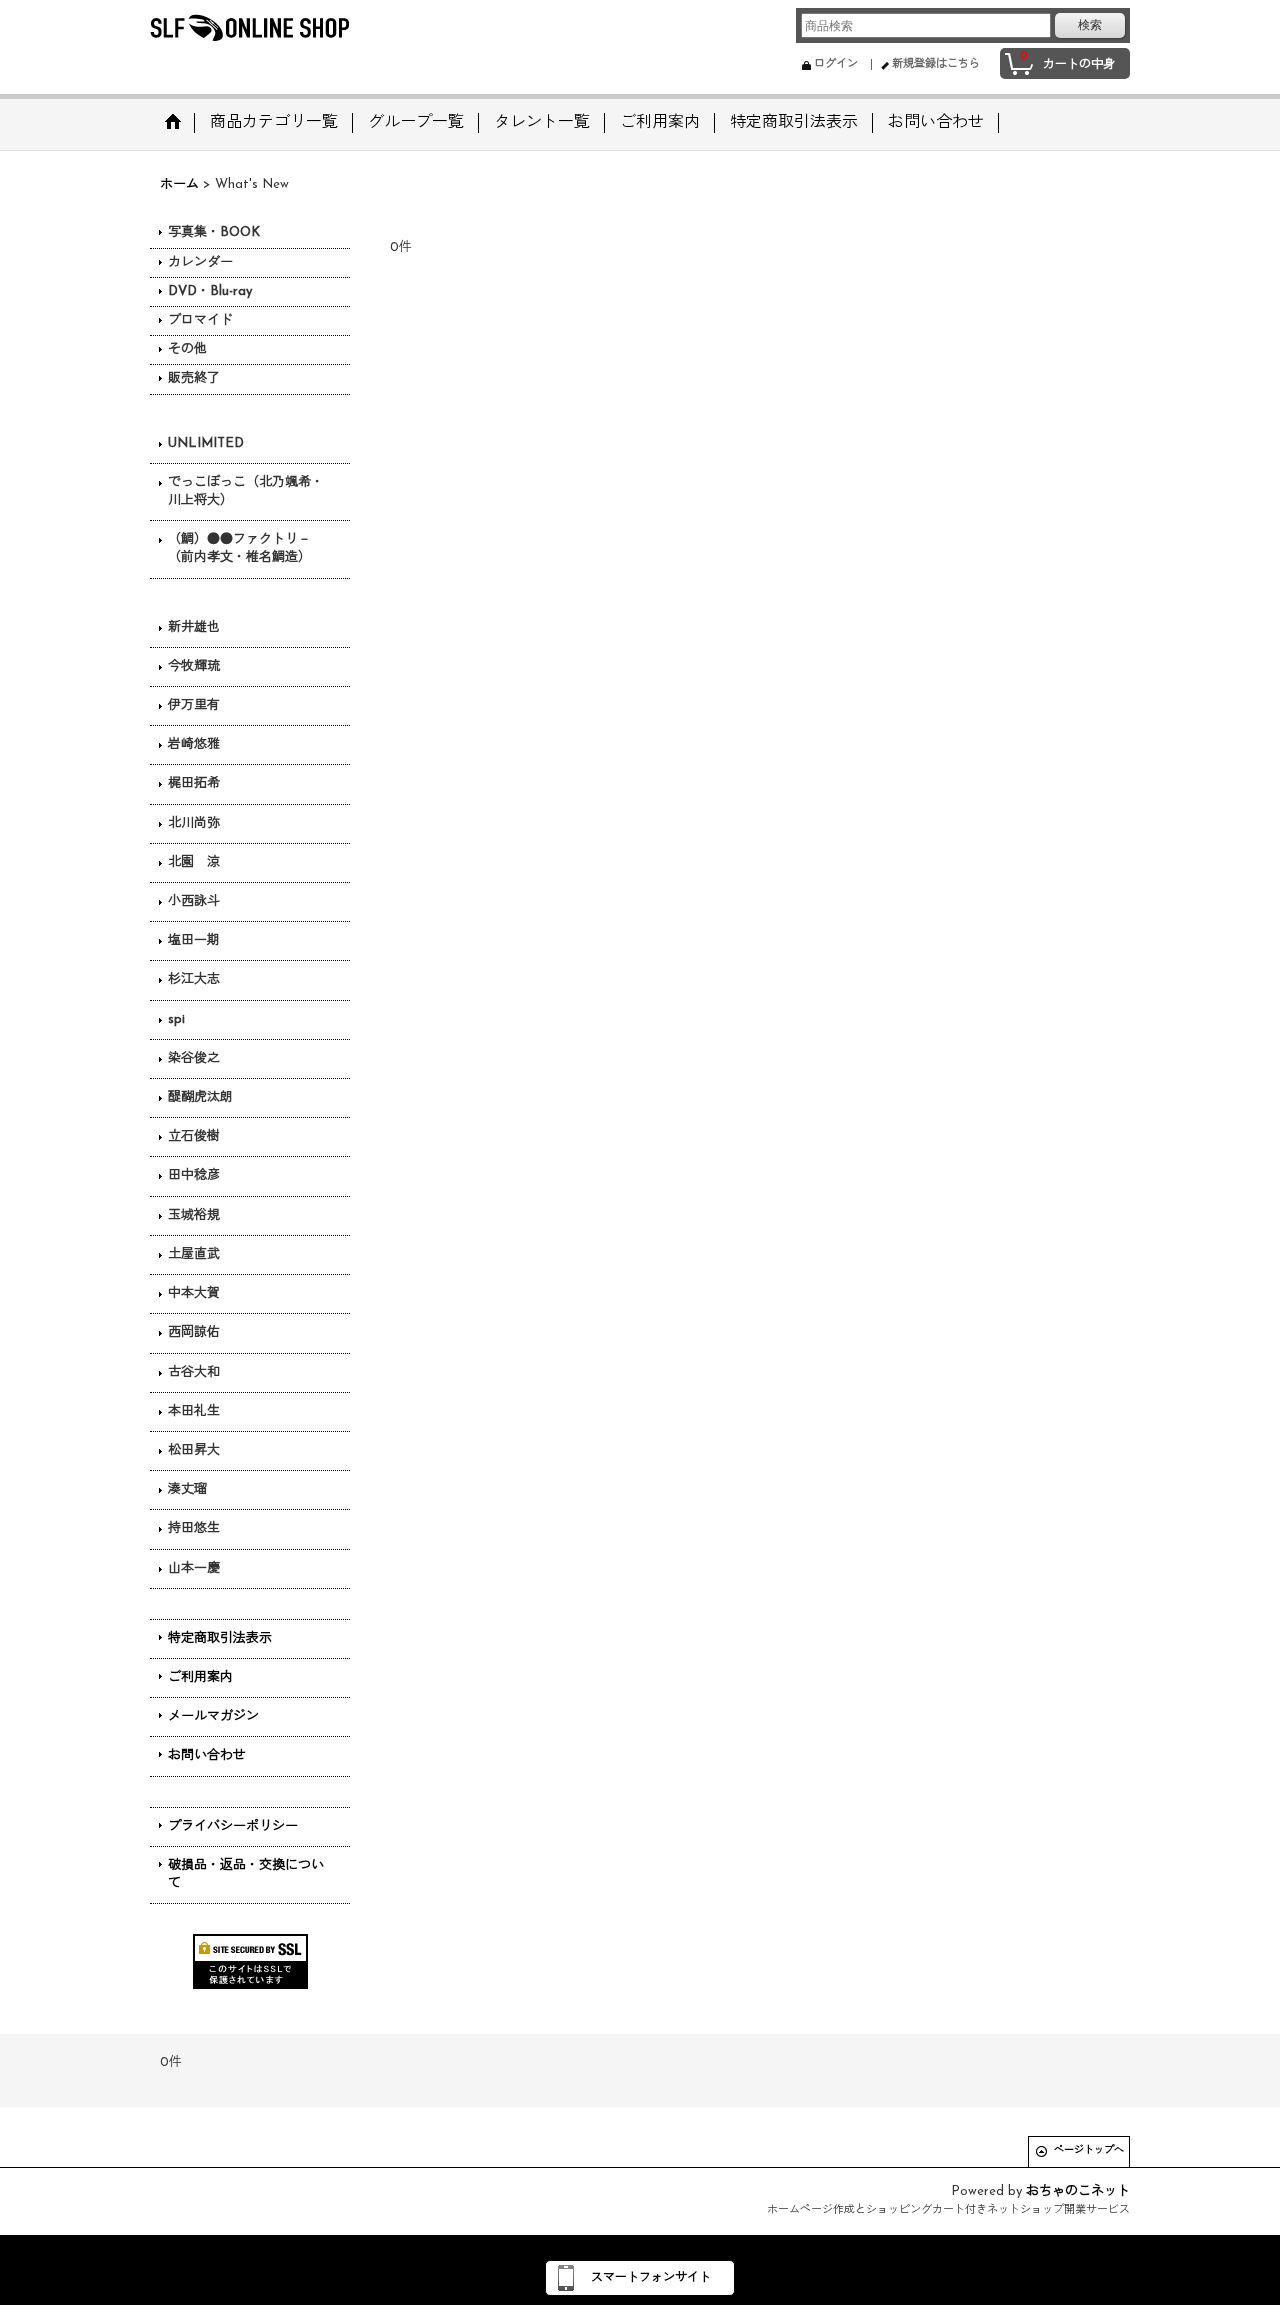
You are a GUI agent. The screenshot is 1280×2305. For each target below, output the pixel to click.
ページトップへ (1089, 2150)
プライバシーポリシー (233, 1826)
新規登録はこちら (936, 64)
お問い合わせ (207, 1755)
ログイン (836, 64)
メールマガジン (213, 1716)
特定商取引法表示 (220, 1638)
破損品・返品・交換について (246, 1874)
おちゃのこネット (1078, 2191)
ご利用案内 (200, 1677)
